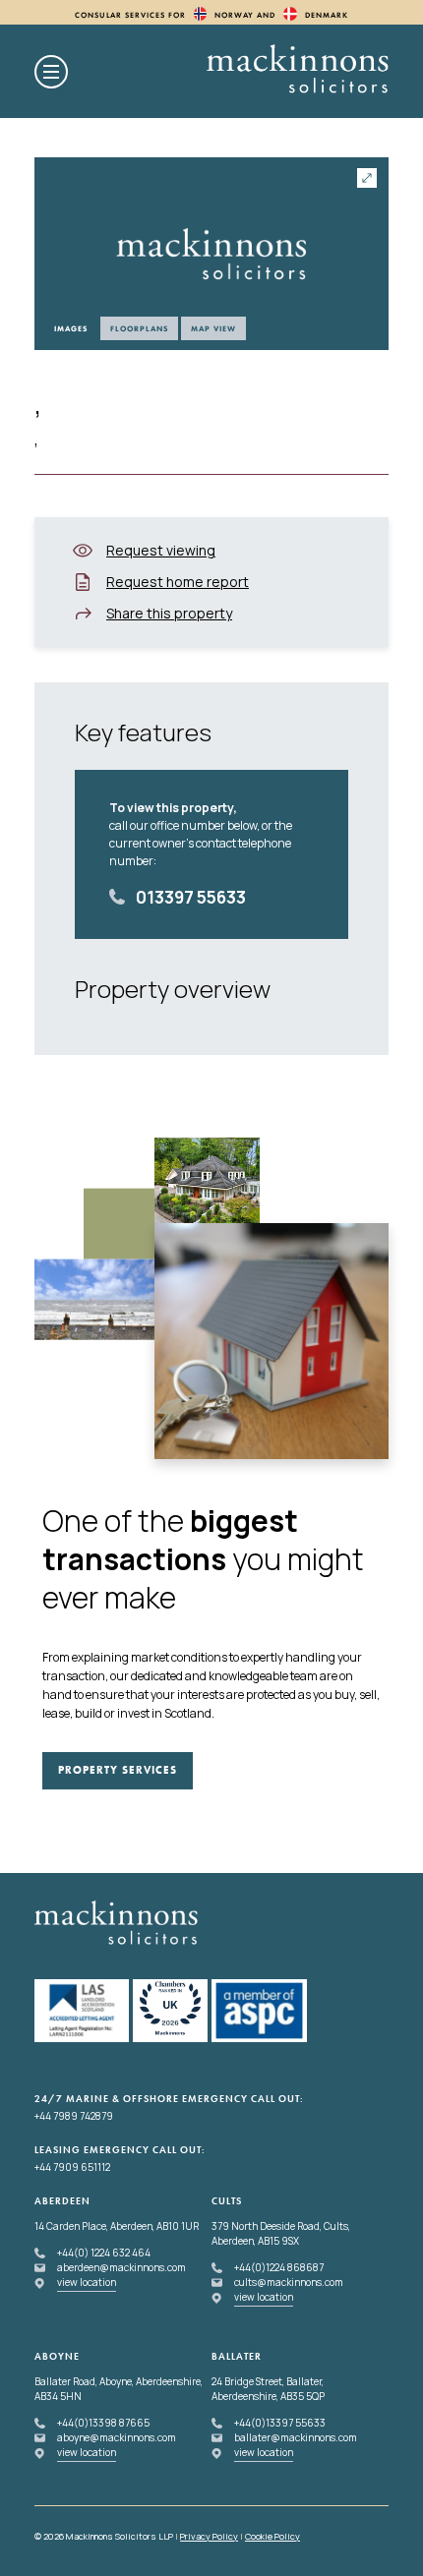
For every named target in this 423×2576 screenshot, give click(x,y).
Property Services (118, 1770)
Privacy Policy (209, 2536)
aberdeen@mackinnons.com (121, 2267)
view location (87, 2282)
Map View (213, 328)
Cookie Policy (272, 2536)
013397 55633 (191, 897)
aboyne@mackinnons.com (117, 2437)
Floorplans (139, 328)
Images (71, 328)
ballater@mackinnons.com (296, 2437)
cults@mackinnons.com (289, 2282)
